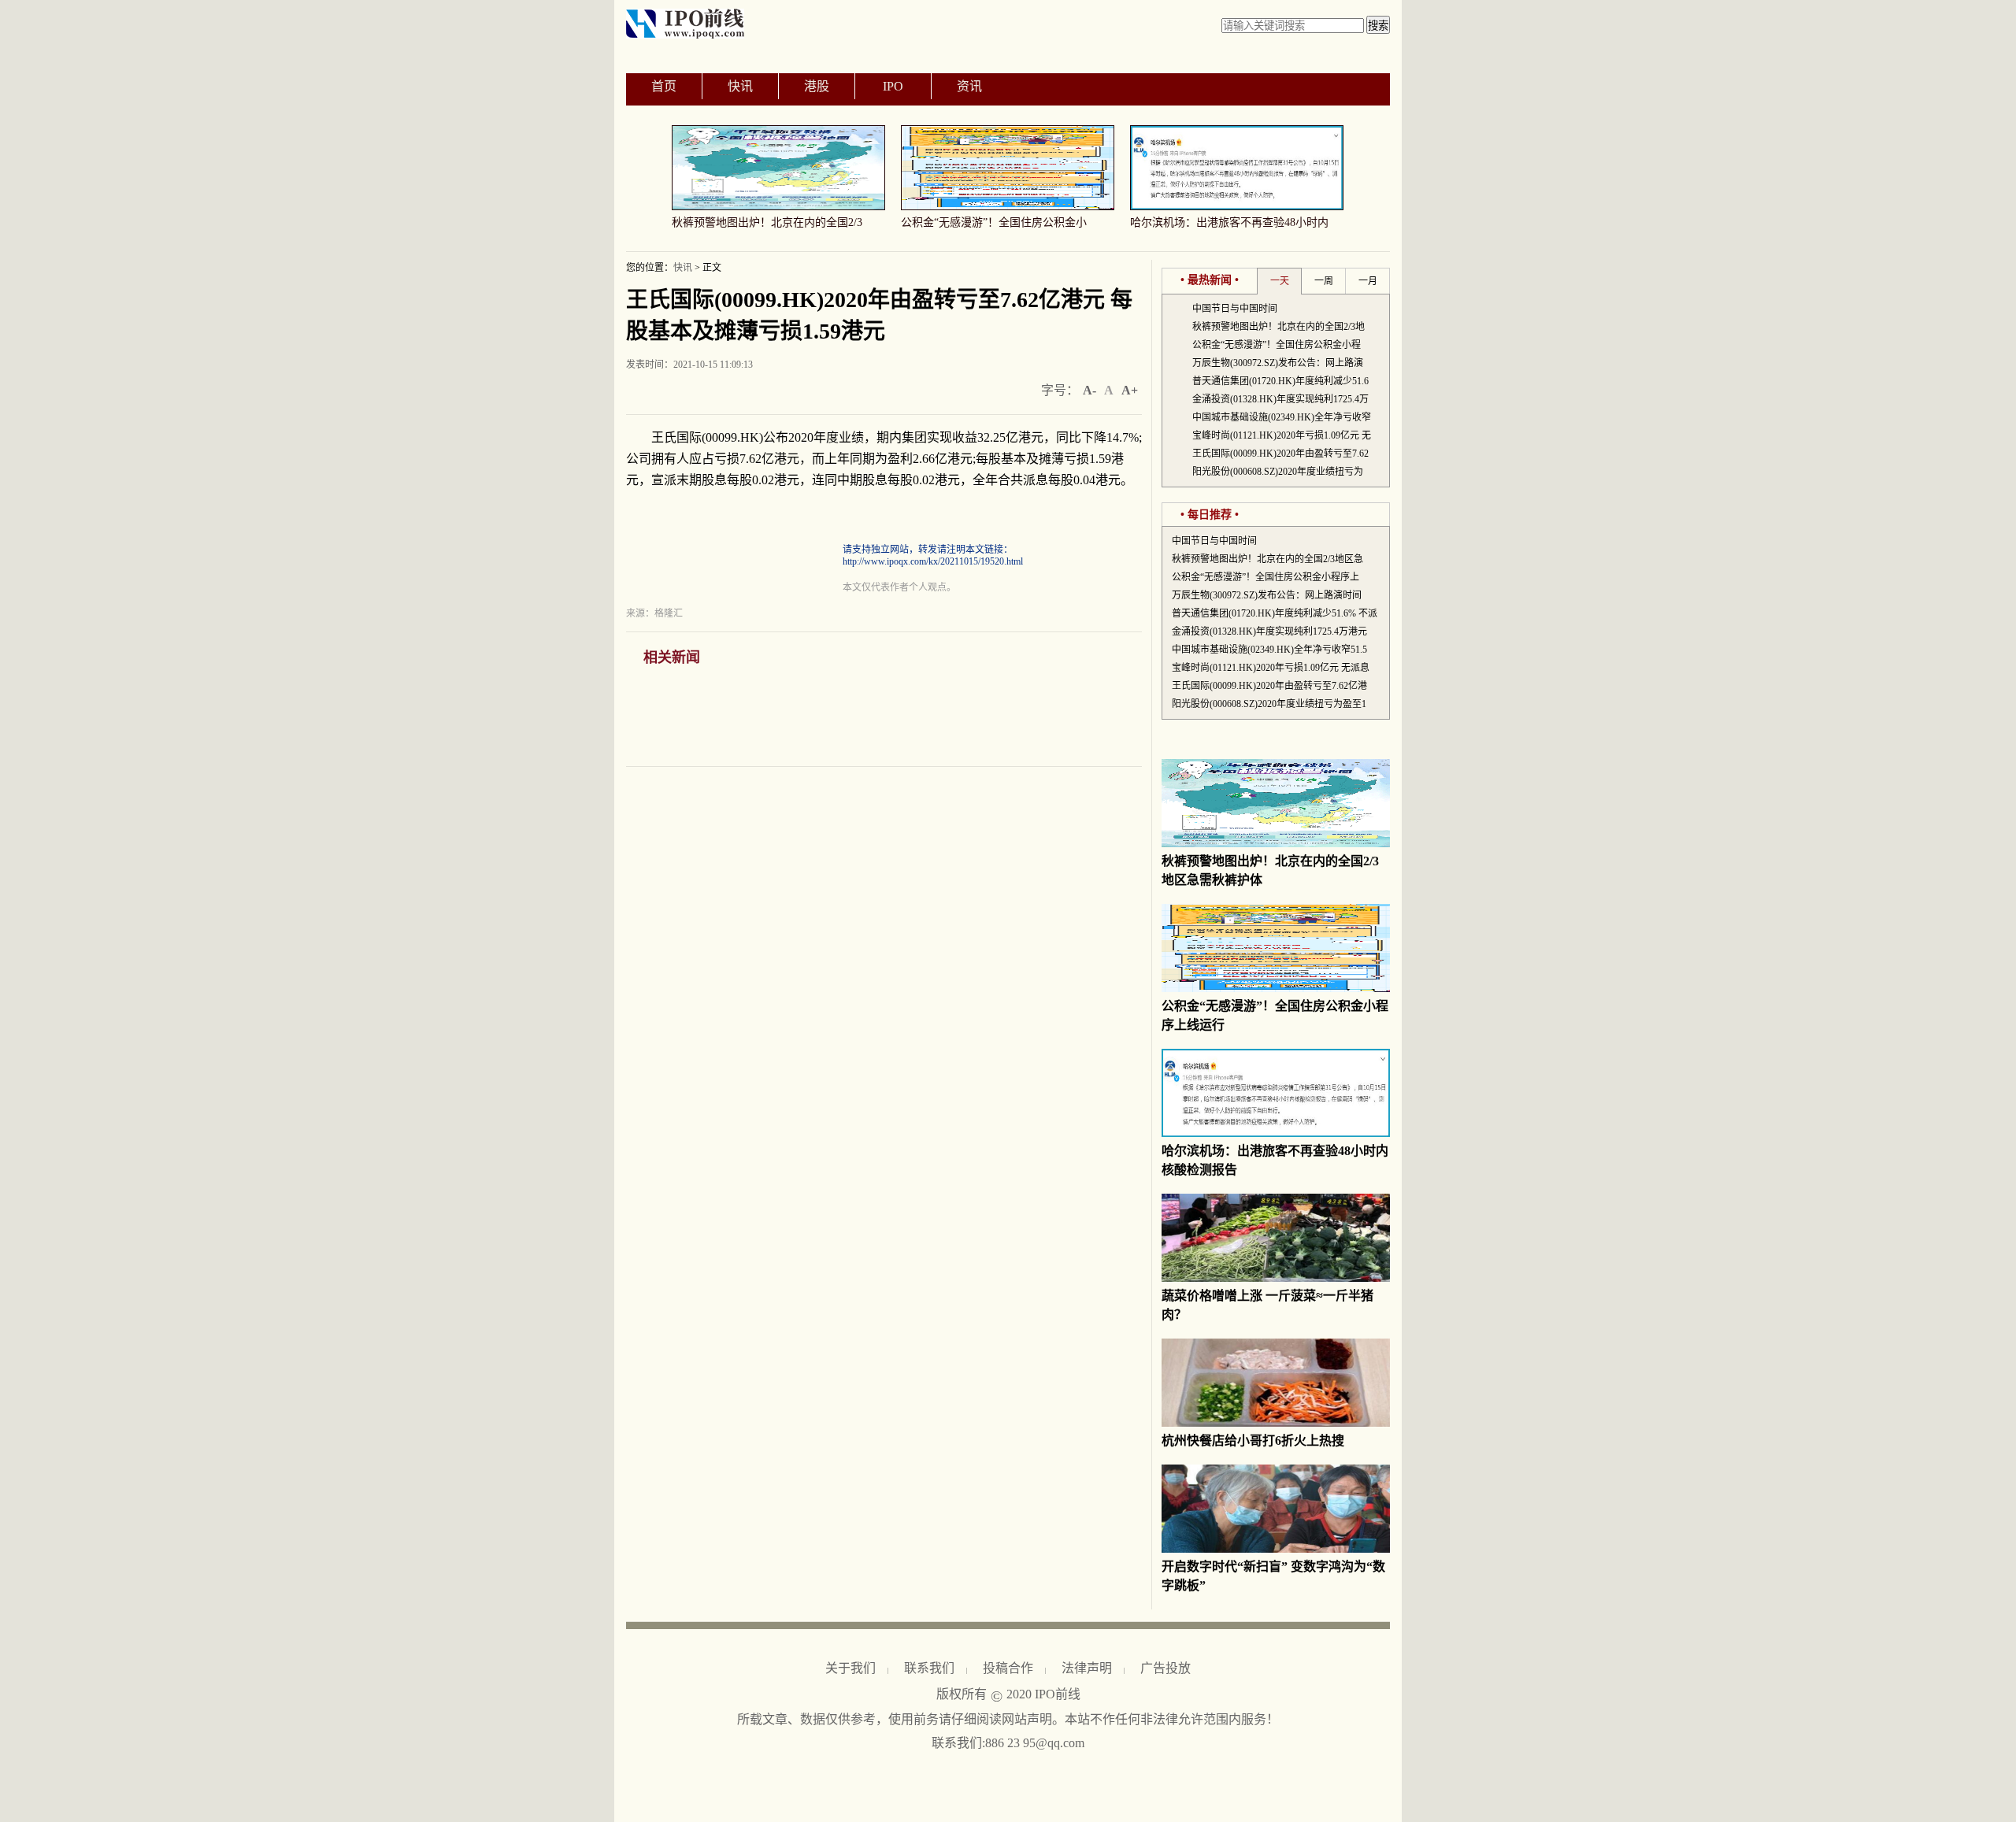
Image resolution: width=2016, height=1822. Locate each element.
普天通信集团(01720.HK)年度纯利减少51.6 (1280, 381)
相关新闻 (672, 657)
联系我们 (929, 1668)
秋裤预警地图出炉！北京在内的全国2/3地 (1279, 327)
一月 (1368, 281)
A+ (1130, 390)
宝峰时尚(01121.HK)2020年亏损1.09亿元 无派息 (1271, 668)
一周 (1324, 281)
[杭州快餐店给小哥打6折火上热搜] (1276, 1424)
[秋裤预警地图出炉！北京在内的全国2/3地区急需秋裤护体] (1276, 844)
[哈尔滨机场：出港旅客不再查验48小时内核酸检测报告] (1276, 1134)
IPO (893, 86)
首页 (664, 86)
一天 (1280, 281)
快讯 (740, 86)
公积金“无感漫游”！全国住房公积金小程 (1277, 345)
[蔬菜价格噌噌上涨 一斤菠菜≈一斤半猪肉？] (1276, 1279)
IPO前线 (1058, 1694)
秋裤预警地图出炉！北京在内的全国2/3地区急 (1267, 559)
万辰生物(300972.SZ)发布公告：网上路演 (1278, 363)
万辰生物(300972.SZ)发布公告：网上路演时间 (1267, 595)
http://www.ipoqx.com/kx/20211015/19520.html (933, 561)
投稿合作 (1008, 1668)
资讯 (969, 86)
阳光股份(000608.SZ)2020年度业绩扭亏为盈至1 (1269, 704)
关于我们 (850, 1668)
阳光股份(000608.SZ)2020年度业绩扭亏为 (1278, 472)
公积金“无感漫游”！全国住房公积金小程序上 (1266, 577)
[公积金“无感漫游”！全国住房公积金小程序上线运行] (1276, 989)
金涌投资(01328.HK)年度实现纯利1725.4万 (1280, 399)
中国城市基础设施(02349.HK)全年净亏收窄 (1282, 417)
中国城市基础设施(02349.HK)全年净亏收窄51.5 (1269, 650)
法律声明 (1087, 1668)
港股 (817, 86)
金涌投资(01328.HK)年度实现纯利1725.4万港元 (1269, 631)
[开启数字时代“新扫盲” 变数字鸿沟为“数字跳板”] (1276, 1550)
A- (1090, 390)
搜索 (1378, 26)
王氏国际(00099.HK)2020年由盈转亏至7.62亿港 (1269, 686)
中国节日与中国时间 (1235, 309)
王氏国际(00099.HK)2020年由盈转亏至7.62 (1280, 454)
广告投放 (1165, 1668)
